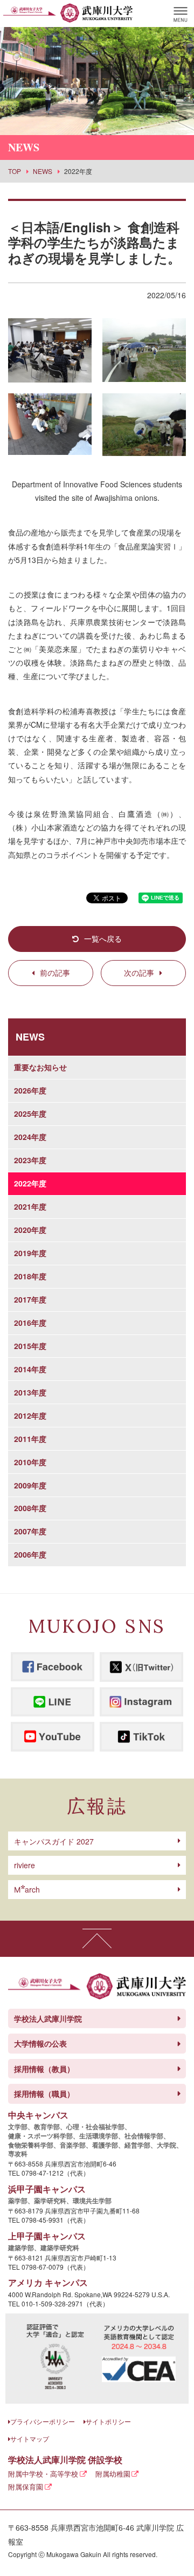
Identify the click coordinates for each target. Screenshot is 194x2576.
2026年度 (30, 1090)
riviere (25, 1865)
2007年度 (30, 1531)
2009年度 (30, 1485)
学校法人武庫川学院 (48, 2018)
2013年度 (30, 1392)
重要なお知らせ (40, 1067)
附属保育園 (26, 2487)
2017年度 (30, 1299)
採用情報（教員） (44, 2069)
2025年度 (30, 1113)
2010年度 (30, 1462)
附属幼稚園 (113, 2474)
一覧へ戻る (103, 938)
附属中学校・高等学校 (43, 2474)
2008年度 (30, 1508)
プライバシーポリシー (43, 2421)
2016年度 (30, 1323)
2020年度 (30, 1230)
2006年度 (30, 1554)
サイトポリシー (108, 2421)
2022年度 (30, 1183)
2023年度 (30, 1160)
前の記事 (55, 972)
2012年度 (30, 1416)
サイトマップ (30, 2439)
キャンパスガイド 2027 (54, 1841)
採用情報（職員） (44, 2094)
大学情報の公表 (40, 2043)
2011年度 (30, 1439)
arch (27, 1889)
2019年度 (30, 1253)
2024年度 (30, 1137)
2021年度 (30, 1206)
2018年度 (30, 1276)
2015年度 (30, 1346)
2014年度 (30, 1369)
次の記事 (139, 972)
